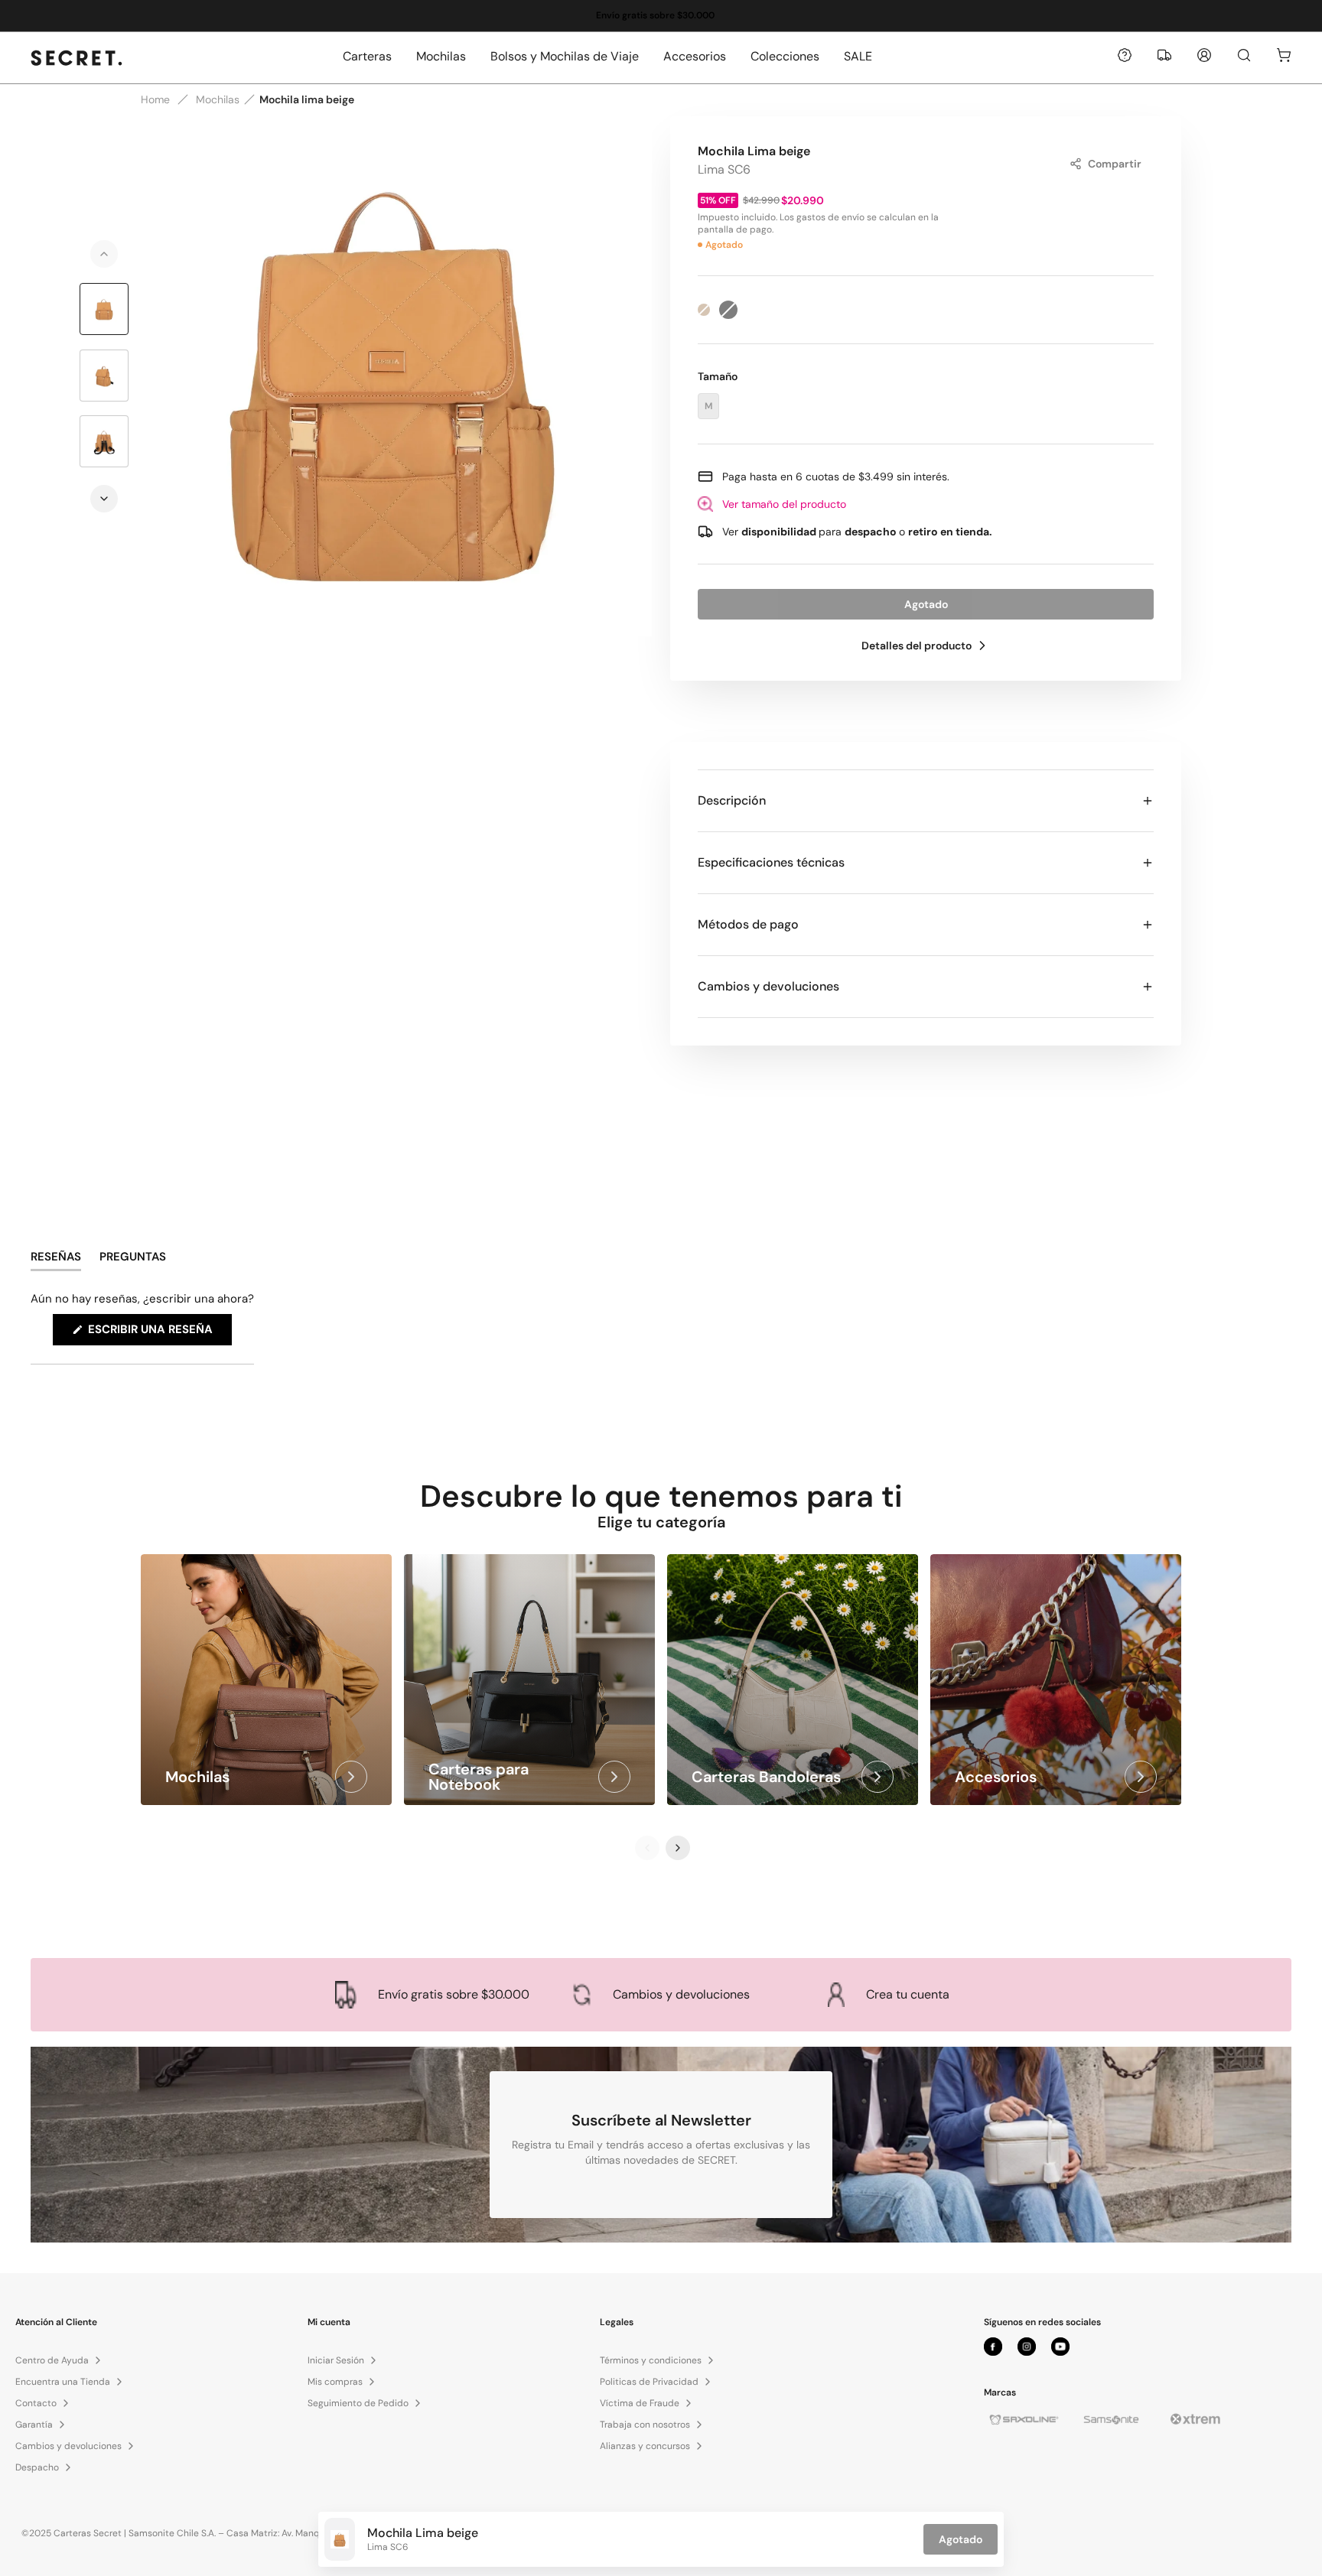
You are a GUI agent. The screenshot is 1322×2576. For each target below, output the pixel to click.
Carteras (367, 56)
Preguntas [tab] (133, 1260)
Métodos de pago (748, 924)
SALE (858, 56)
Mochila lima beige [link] (307, 99)
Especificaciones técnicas (771, 862)
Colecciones (785, 56)
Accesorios (695, 56)
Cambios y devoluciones (768, 986)
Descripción (732, 800)
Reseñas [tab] (56, 1260)
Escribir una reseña (158, 1333)
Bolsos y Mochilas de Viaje (565, 56)
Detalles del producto (917, 646)
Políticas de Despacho (513, 15)
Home (155, 99)
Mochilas (441, 56)
